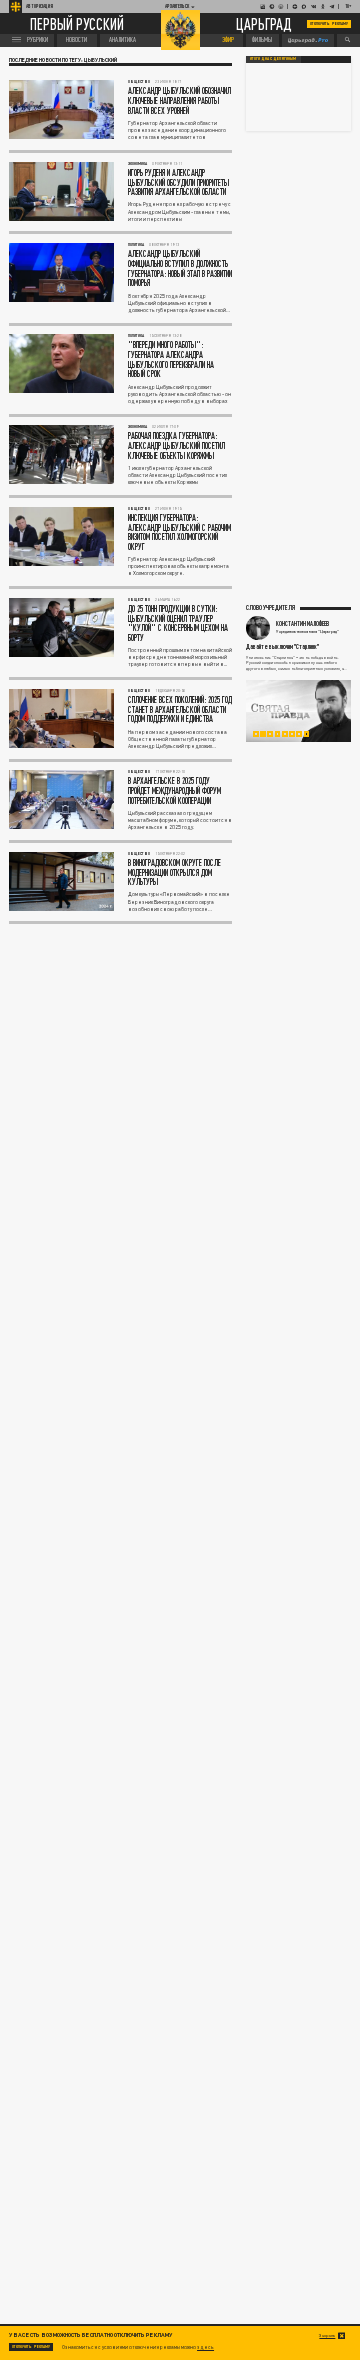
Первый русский (77, 23)
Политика (136, 244)
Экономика (137, 163)
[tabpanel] (298, 711)
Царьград (264, 24)
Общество (139, 81)
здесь (205, 2347)
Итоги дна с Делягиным (273, 59)
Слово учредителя (270, 607)
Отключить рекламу (329, 23)
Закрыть (327, 2335)
